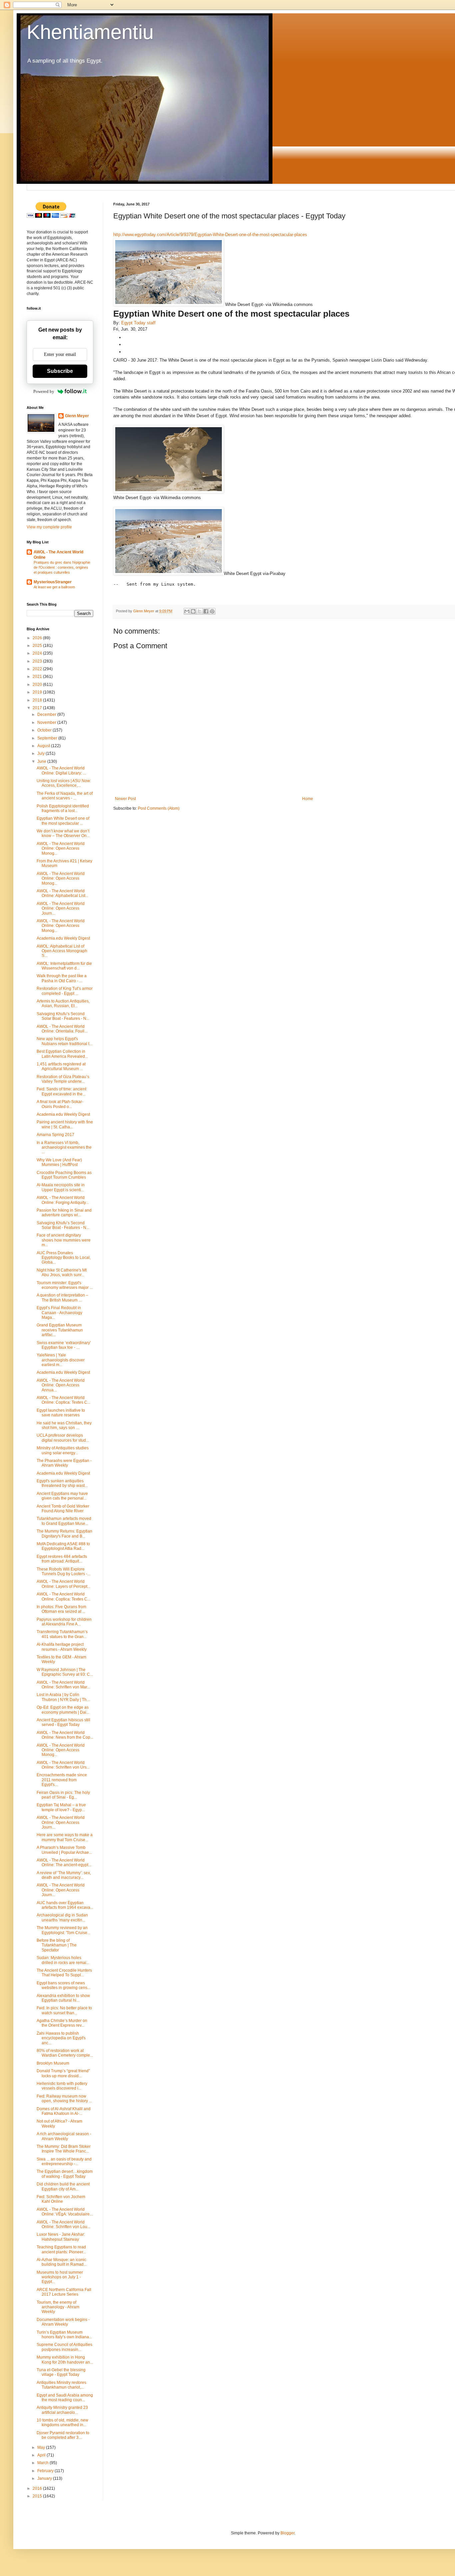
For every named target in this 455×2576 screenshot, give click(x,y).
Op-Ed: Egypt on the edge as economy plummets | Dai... (63, 1710)
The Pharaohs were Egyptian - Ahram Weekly (64, 1463)
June (42, 761)
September (48, 738)
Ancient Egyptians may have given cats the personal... (62, 1496)
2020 (38, 685)
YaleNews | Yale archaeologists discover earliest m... (61, 1360)
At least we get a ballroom (54, 587)
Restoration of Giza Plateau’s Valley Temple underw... (63, 1079)
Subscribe (60, 371)
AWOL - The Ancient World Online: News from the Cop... (65, 1735)
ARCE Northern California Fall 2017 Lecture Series (64, 2292)
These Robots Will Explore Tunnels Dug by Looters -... (63, 1572)
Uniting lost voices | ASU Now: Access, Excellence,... (64, 783)
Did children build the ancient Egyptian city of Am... (63, 2186)
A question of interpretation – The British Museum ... (62, 1297)
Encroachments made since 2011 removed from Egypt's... (62, 1780)
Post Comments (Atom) (159, 808)
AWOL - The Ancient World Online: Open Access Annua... (61, 1385)
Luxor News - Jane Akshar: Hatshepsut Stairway (61, 2237)
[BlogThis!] (193, 611)
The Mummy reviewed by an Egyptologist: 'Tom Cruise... (63, 1930)
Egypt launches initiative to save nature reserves (61, 1413)
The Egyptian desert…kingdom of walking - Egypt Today (65, 2174)
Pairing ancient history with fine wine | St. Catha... (65, 1124)
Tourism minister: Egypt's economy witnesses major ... (65, 1285)
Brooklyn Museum (53, 2063)
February (46, 2471)
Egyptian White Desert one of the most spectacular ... (63, 821)
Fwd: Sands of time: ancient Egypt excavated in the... (61, 1091)
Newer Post (125, 799)
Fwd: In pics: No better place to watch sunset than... (64, 2010)
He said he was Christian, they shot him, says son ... (64, 1425)
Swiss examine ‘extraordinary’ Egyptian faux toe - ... (64, 1345)
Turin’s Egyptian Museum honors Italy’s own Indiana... (64, 2335)
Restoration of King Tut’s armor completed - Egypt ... (65, 991)
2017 (38, 708)
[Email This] (187, 611)
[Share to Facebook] (206, 611)
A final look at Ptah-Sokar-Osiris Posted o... (60, 1104)
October (45, 730)
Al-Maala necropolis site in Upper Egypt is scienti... (61, 1187)
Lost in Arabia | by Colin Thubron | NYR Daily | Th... (63, 1697)
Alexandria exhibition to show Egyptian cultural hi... (63, 1998)
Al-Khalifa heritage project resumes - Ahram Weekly (62, 1647)
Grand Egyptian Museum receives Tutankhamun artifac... (60, 1330)
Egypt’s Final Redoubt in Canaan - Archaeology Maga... (59, 1313)
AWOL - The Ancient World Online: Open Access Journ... (61, 908)
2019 (38, 692)
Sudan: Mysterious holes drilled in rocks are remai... (63, 1960)
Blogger (287, 2533)
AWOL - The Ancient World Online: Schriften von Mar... (63, 1685)
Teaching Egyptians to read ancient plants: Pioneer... (61, 2249)
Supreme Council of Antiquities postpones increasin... (64, 2347)
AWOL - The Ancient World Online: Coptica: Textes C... (63, 1400)
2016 (38, 2488)
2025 (38, 646)
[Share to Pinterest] (212, 611)
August (44, 746)
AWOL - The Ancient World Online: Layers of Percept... (63, 1584)
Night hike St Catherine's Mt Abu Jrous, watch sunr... (62, 1273)
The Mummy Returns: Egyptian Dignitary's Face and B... (64, 1534)
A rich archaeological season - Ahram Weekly (64, 2136)
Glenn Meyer (77, 416)
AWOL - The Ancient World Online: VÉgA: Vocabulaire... (65, 2212)
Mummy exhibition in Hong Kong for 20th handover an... (65, 2360)
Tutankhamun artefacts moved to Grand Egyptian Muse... (64, 1521)
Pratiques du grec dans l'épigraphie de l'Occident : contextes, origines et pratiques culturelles (62, 567)
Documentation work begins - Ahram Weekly (63, 2322)
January (45, 2478)
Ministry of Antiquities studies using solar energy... (63, 1450)
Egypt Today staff (138, 323)
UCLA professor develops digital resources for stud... (63, 1438)
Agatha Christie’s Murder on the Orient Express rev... (62, 2023)
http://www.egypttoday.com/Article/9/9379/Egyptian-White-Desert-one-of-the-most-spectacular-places (210, 235)
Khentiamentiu (90, 32)
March (43, 2463)
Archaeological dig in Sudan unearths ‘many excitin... (62, 1917)
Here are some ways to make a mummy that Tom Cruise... (65, 1837)
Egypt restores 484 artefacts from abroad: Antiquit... (62, 1559)
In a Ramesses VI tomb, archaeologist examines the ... (64, 1147)
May (42, 2447)
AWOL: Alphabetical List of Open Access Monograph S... (62, 951)
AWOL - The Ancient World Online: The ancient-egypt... (64, 1862)
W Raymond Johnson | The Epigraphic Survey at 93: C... (65, 1672)
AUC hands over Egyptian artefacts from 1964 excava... (65, 1905)
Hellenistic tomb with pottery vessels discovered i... (62, 2086)
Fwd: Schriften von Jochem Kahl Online (61, 2199)
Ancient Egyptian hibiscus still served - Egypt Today (63, 1722)
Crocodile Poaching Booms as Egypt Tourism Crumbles (64, 1175)
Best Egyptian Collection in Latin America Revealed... (62, 1054)
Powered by (44, 391)
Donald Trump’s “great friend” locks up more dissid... (63, 2073)
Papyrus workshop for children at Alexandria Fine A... (64, 1622)
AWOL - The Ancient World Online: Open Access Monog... (61, 849)
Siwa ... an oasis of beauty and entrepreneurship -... (64, 2161)
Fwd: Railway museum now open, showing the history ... (64, 2099)
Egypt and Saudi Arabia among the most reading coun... (65, 2398)
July (41, 753)
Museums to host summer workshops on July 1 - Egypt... (60, 2277)
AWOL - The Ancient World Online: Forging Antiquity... (63, 1200)
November (47, 722)
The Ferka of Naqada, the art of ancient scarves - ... (65, 796)
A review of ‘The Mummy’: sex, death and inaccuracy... (64, 1875)
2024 (38, 653)
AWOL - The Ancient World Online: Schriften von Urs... (63, 1765)
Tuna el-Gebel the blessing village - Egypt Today (61, 2372)
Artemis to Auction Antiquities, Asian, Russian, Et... (63, 1003)
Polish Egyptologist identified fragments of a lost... (63, 808)
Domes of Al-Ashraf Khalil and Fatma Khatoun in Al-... (64, 2111)
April (42, 2455)
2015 (38, 2496)
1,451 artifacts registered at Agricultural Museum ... (61, 1066)
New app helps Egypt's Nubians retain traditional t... (64, 1041)
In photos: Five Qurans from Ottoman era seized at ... (61, 1609)
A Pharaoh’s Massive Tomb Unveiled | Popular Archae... (64, 1850)
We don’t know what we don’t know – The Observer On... (63, 833)
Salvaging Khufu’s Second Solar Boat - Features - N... (63, 1016)
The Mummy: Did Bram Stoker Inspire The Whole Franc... (64, 2149)
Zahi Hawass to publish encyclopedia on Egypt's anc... (61, 2038)
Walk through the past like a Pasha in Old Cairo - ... (62, 978)
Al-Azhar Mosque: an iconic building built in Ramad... (62, 2262)
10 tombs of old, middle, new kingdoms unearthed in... (62, 2423)
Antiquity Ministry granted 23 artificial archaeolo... (62, 2410)
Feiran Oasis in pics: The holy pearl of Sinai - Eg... (63, 1795)
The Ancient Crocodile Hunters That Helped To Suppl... (64, 1973)
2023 (38, 661)
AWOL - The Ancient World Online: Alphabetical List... (62, 893)
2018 (38, 700)
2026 (38, 638)
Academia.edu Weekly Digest (63, 938)
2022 (38, 669)
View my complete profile (49, 527)
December (47, 715)
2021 (38, 677)
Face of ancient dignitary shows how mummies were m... (64, 1240)
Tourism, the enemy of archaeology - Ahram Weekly (58, 2307)
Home (308, 799)
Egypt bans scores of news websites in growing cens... (63, 1985)
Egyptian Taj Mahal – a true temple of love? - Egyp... (61, 1807)
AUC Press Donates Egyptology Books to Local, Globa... (64, 1258)
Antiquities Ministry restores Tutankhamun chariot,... (61, 2385)
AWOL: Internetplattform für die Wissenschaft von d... (64, 966)
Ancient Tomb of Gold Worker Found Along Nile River (63, 1509)
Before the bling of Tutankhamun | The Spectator (57, 1945)
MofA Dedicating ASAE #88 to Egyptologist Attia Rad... (63, 1546)
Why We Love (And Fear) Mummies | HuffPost (59, 1162)
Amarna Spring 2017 (55, 1135)
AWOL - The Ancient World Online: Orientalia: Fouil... (62, 1029)
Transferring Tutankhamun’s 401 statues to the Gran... (62, 1634)
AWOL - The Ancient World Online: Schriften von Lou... (63, 2224)
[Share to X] (200, 611)
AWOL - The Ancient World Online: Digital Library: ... (61, 770)
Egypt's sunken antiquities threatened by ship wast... (62, 1483)
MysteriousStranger (53, 582)
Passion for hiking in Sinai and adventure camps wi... (64, 1213)
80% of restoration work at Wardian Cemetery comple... (65, 2053)
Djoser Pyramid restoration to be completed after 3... (63, 2435)
